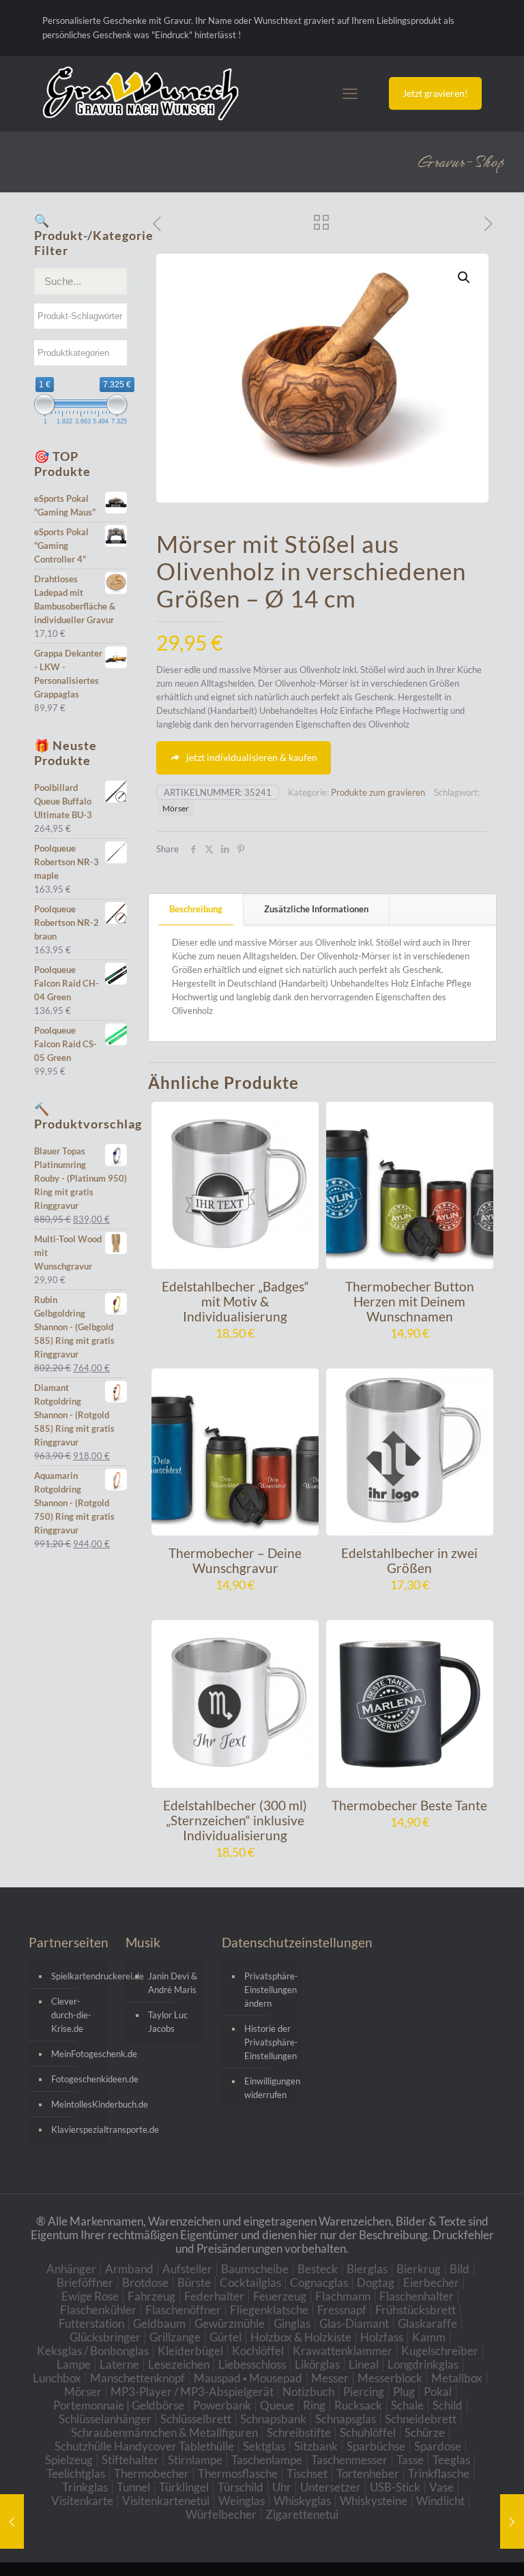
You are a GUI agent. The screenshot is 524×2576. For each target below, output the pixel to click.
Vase (441, 2487)
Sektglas (264, 2446)
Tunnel (133, 2487)
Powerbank (222, 2405)
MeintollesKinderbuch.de (77, 2104)
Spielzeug (69, 2460)
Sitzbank (316, 2446)
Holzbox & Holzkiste (301, 2337)
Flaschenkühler (98, 2310)
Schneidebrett (421, 2419)
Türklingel (184, 2487)
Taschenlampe (267, 2460)
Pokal (438, 2392)
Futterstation (91, 2323)
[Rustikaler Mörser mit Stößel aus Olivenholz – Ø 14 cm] (512, 2521)
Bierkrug (419, 2269)
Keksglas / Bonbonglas (93, 2351)
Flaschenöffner (183, 2310)
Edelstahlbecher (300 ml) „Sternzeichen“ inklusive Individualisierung (235, 1820)
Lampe (74, 2364)
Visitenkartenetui (166, 2501)
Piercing (364, 2392)
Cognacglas (319, 2282)
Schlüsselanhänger (105, 2419)
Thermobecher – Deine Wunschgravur (235, 1560)
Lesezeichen (179, 2364)
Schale (407, 2405)
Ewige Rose (90, 2296)
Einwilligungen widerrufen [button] (270, 2088)
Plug (404, 2392)
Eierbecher (431, 2282)
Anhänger (71, 2269)
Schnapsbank (273, 2419)
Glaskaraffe (427, 2323)
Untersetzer (331, 2487)
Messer (330, 2378)
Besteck (318, 2269)
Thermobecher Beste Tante (409, 1805)
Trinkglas (85, 2487)
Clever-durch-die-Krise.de (71, 2015)
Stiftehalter (130, 2460)
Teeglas (451, 2460)
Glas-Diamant (354, 2323)
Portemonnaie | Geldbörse (119, 2405)
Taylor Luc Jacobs (168, 2022)
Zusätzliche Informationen (316, 909)
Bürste (194, 2282)
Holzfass (382, 2337)
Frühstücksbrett (416, 2310)
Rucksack (358, 2405)
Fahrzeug (151, 2296)
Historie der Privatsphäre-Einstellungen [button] (270, 2042)
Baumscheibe (255, 2269)
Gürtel (225, 2337)
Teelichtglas (76, 2473)
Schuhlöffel (368, 2432)
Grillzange (175, 2337)
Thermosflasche (238, 2473)
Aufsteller (187, 2269)
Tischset (307, 2473)
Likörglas (317, 2364)
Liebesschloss (252, 2364)
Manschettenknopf (137, 2378)
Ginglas (292, 2323)
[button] (465, 278)
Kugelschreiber (440, 2351)
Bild (460, 2269)
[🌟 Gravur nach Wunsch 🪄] (141, 93)
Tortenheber (368, 2473)
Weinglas (242, 2501)
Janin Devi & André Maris (173, 1983)
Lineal (364, 2364)
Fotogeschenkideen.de (77, 2079)
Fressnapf (342, 2310)
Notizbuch (308, 2392)
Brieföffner (85, 2282)
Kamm (429, 2337)
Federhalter (214, 2296)
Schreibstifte (299, 2432)
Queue (277, 2405)
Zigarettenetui (302, 2514)
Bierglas (367, 2269)
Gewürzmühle (230, 2323)
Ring (314, 2405)
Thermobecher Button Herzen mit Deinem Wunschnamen (410, 1301)
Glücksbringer (105, 2337)
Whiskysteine (374, 2501)
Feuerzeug (280, 2296)
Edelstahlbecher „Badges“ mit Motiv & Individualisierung (235, 1301)
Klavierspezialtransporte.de (77, 2129)
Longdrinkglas (423, 2364)
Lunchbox (57, 2378)
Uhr (282, 2487)
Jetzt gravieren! (435, 93)
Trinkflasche (439, 2473)
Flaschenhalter (417, 2296)
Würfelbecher (221, 2514)
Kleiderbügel (190, 2351)
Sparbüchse (376, 2446)
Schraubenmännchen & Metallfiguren (164, 2432)
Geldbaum (159, 2323)
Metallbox (457, 2378)
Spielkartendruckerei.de (77, 1976)
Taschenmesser (349, 2460)
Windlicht (440, 2501)
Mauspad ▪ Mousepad (248, 2378)
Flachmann (343, 2296)
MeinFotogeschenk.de (77, 2054)
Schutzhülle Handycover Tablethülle (144, 2446)
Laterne (119, 2364)
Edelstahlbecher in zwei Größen (409, 1560)
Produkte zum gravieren (378, 792)
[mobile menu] (350, 93)
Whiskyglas (302, 2501)
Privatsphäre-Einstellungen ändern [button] (270, 1990)
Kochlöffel (258, 2351)
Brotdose (145, 2282)
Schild (448, 2405)
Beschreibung (196, 909)
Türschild (241, 2487)
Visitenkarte (82, 2501)
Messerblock (390, 2378)
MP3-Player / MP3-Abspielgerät (192, 2392)
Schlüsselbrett (196, 2419)
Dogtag (376, 2282)
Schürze (425, 2432)
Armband (129, 2269)
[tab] (196, 909)
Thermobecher (151, 2473)
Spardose (438, 2446)
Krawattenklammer (343, 2351)
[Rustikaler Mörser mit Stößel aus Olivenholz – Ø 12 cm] (12, 2521)
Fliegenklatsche (269, 2310)
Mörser (176, 808)
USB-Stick (395, 2487)
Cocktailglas (250, 2282)
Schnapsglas (346, 2419)
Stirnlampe (195, 2460)
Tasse (410, 2460)
